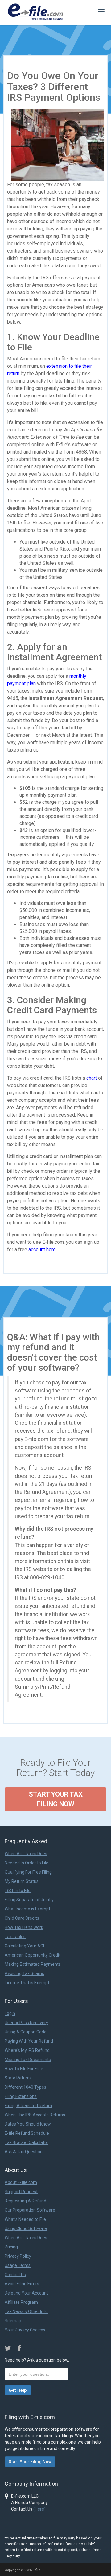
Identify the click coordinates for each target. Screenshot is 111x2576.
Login (10, 2013)
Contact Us (15, 2275)
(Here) (39, 2509)
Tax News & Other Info (26, 2311)
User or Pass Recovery (26, 2023)
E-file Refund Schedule (27, 2133)
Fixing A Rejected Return (28, 2106)
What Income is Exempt (27, 1909)
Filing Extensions (21, 2096)
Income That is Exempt (27, 1983)
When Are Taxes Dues (26, 1854)
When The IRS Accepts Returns (35, 2115)
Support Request (21, 2192)
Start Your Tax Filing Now (56, 1799)
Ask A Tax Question (24, 2152)
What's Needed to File (25, 2219)
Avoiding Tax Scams (24, 1973)
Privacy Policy (18, 2256)
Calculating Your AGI (24, 1946)
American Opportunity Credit (33, 1955)
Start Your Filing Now (30, 2462)
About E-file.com (21, 2182)
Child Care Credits (22, 1918)
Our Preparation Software (30, 2210)
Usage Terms (18, 2265)
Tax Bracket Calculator (27, 2142)
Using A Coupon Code (26, 2032)
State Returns (18, 2078)
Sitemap (13, 2321)
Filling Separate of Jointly (29, 1900)
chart (92, 1078)
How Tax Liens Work (24, 1927)
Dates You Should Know (28, 2124)
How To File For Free (24, 2069)
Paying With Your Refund (29, 2041)
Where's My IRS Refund (27, 2050)
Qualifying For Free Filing (28, 1872)
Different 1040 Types (25, 2087)
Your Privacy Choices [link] (25, 2330)
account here (42, 1249)
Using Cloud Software (26, 2228)
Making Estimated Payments (33, 1964)
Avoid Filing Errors (22, 2284)
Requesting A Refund (25, 2201)
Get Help (18, 2390)
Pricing (11, 2247)
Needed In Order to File (27, 1863)
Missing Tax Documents (28, 2060)
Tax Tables (15, 1937)
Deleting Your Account (26, 2293)
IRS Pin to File (18, 1891)
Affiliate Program (21, 2302)
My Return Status (22, 1881)
